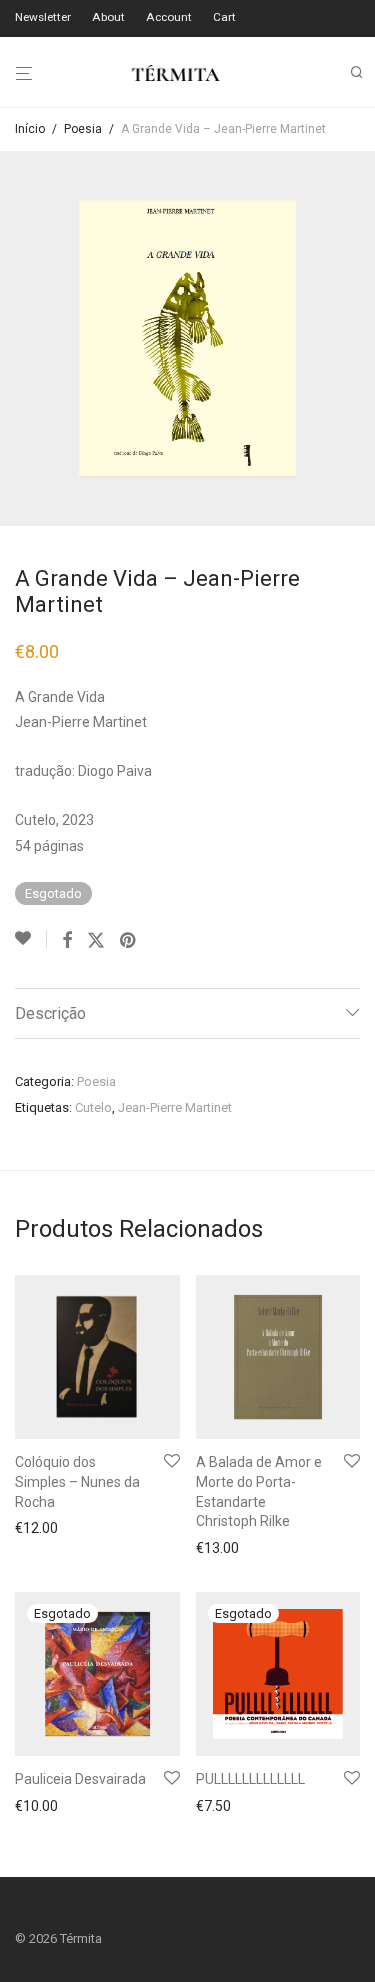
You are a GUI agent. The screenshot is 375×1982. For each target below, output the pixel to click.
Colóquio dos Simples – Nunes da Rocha (77, 1481)
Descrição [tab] (50, 1013)
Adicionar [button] (39, 1528)
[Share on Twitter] (96, 941)
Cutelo (93, 1107)
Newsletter (43, 18)
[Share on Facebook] (67, 941)
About (108, 18)
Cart (224, 18)
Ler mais (36, 1808)
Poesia (83, 129)
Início (30, 129)
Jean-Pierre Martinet (175, 1107)
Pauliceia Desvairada (80, 1779)
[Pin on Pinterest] (129, 941)
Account (169, 18)
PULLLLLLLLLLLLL (250, 1779)
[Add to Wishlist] (31, 939)
